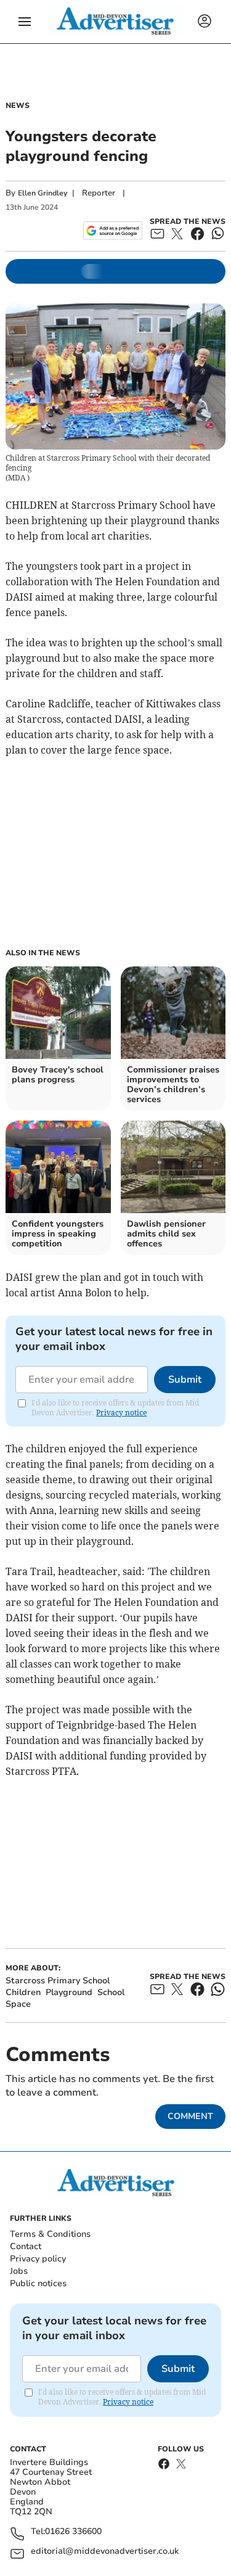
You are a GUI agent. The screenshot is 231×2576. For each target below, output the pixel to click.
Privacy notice (121, 1413)
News (18, 105)
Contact (26, 2246)
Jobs (19, 2271)
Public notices (38, 2283)
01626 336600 (73, 2532)
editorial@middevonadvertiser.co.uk (105, 2552)
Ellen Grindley (43, 193)
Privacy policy (38, 2259)
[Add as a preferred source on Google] (112, 231)
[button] (25, 22)
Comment (190, 2116)
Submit (185, 1380)
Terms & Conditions (50, 2234)
